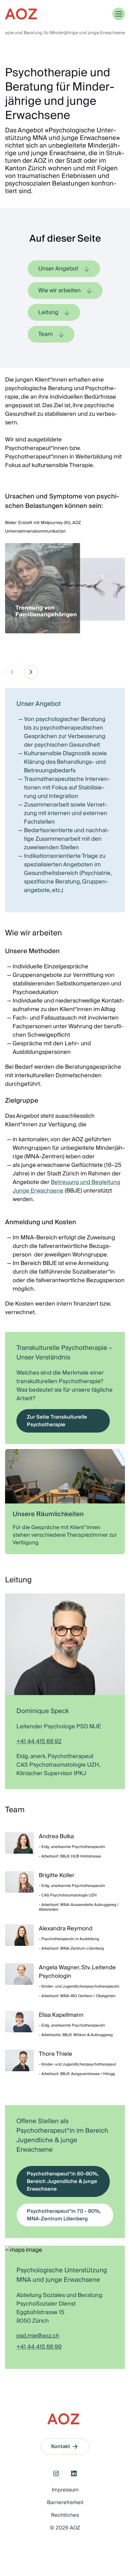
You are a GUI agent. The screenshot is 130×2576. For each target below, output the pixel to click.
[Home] (21, 14)
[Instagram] (56, 2473)
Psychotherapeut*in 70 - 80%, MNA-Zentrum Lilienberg (64, 2215)
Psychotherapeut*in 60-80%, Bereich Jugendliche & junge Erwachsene (63, 2181)
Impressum (65, 2490)
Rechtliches (65, 2515)
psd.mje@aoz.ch (38, 2336)
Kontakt (61, 2446)
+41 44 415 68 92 (39, 1741)
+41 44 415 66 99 (39, 2347)
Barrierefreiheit (65, 2503)
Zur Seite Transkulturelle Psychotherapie (57, 1421)
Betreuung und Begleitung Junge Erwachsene (66, 1187)
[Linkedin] (74, 2473)
